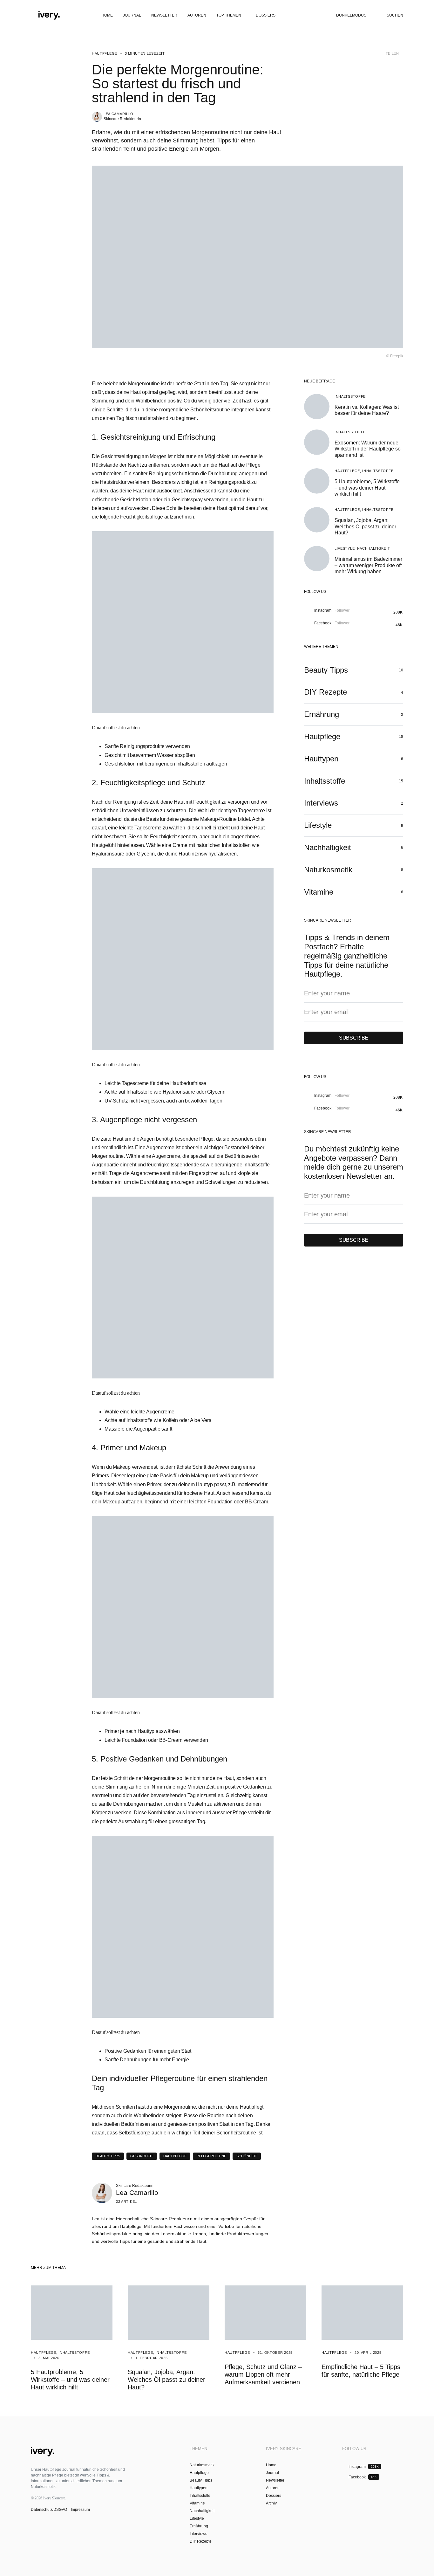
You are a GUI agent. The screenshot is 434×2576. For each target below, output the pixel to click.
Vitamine (197, 2503)
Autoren (273, 2488)
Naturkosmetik (202, 2465)
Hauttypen (199, 2488)
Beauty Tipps (108, 2156)
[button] (33, 15)
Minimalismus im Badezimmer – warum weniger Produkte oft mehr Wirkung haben (368, 565)
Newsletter (275, 2480)
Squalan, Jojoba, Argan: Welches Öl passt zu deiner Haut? (365, 526)
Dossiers (274, 2496)
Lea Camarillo (119, 114)
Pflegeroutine (211, 2156)
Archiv (271, 2503)
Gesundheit (142, 2156)
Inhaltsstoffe (350, 396)
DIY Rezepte (201, 2541)
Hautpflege (105, 53)
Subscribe (354, 1038)
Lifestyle (345, 548)
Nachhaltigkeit (374, 548)
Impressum (80, 2510)
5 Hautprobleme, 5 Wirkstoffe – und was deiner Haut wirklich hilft (367, 488)
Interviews (198, 2534)
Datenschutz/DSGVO (49, 2510)
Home (271, 2465)
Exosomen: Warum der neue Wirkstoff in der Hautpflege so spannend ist (368, 449)
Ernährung (199, 2526)
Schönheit (247, 2156)
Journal (272, 2473)
